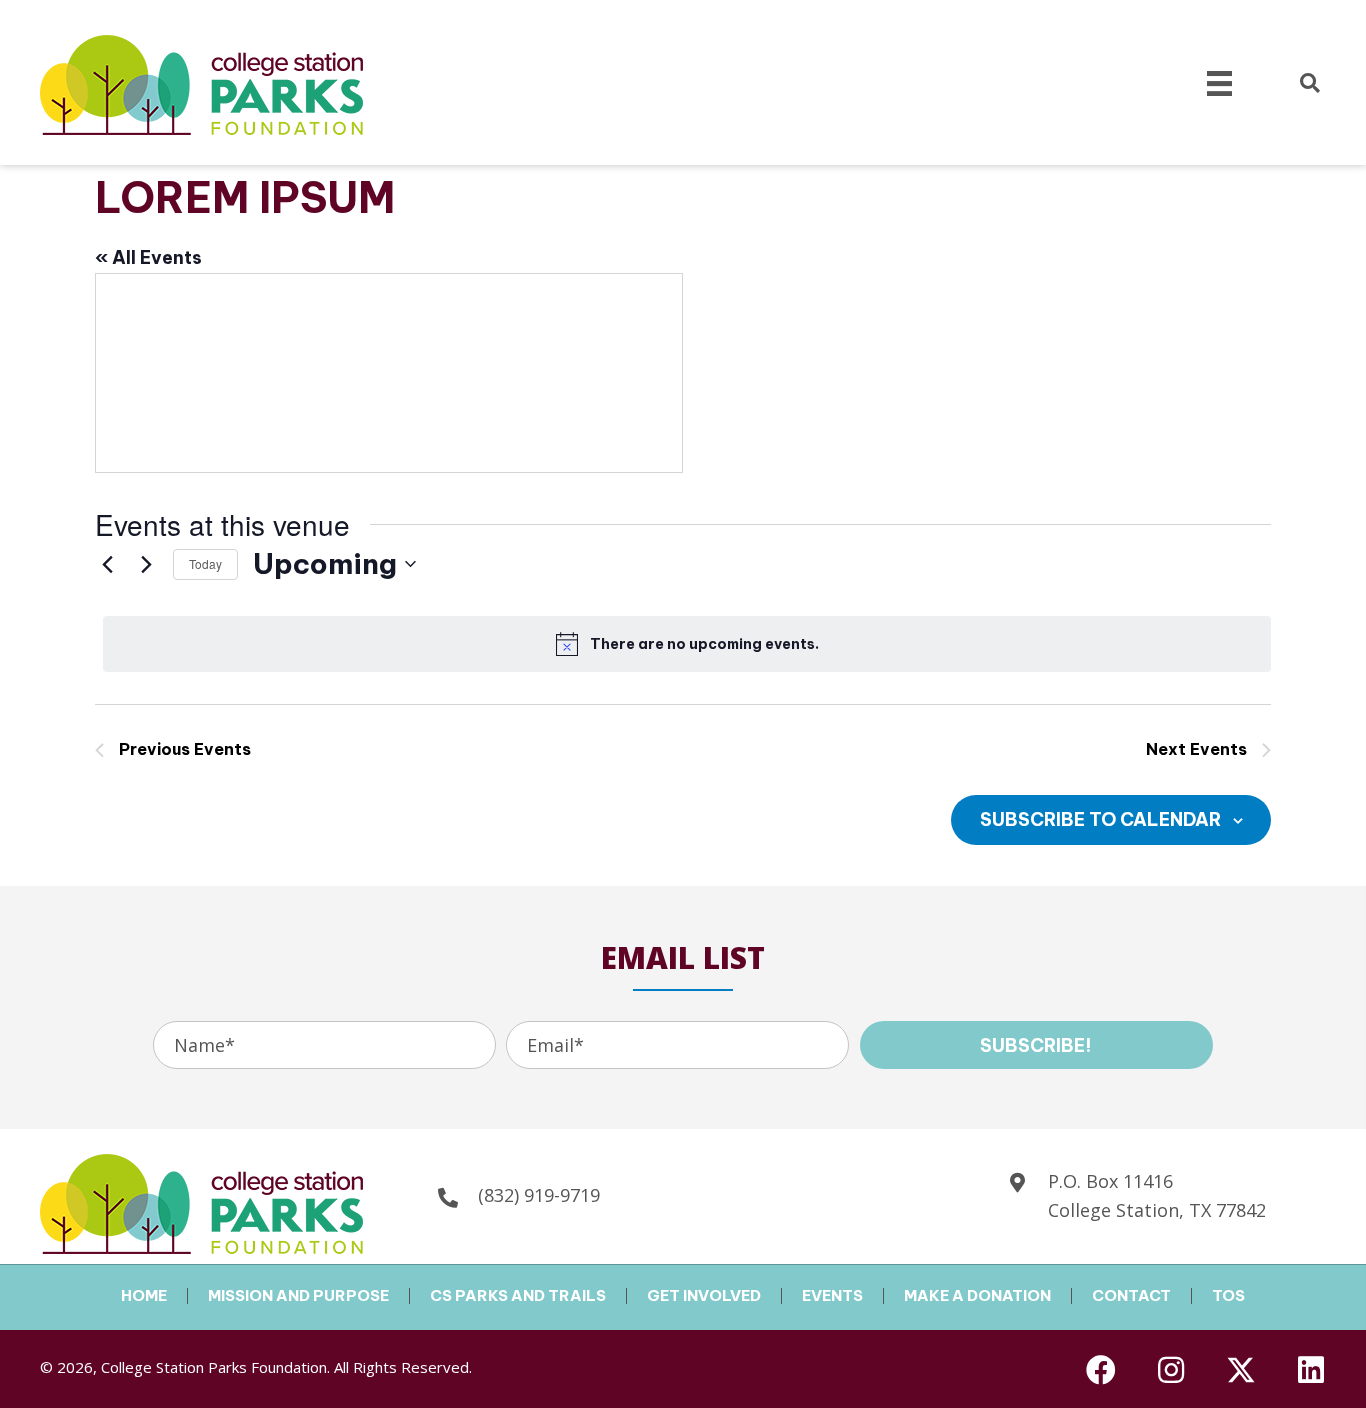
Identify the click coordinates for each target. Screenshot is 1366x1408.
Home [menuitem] (144, 1296)
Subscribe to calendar (1100, 819)
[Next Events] (146, 564)
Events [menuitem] (832, 1296)
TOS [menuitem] (1228, 1296)
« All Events (148, 257)
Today (205, 563)
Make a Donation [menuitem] (977, 1296)
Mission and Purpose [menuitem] (298, 1296)
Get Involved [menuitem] (704, 1296)
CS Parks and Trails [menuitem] (518, 1296)
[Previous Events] (107, 564)
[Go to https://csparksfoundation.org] (162, 1201)
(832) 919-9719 (539, 1195)
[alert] (687, 644)
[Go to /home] (162, 82)
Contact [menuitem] (1131, 1296)
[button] (1036, 1045)
